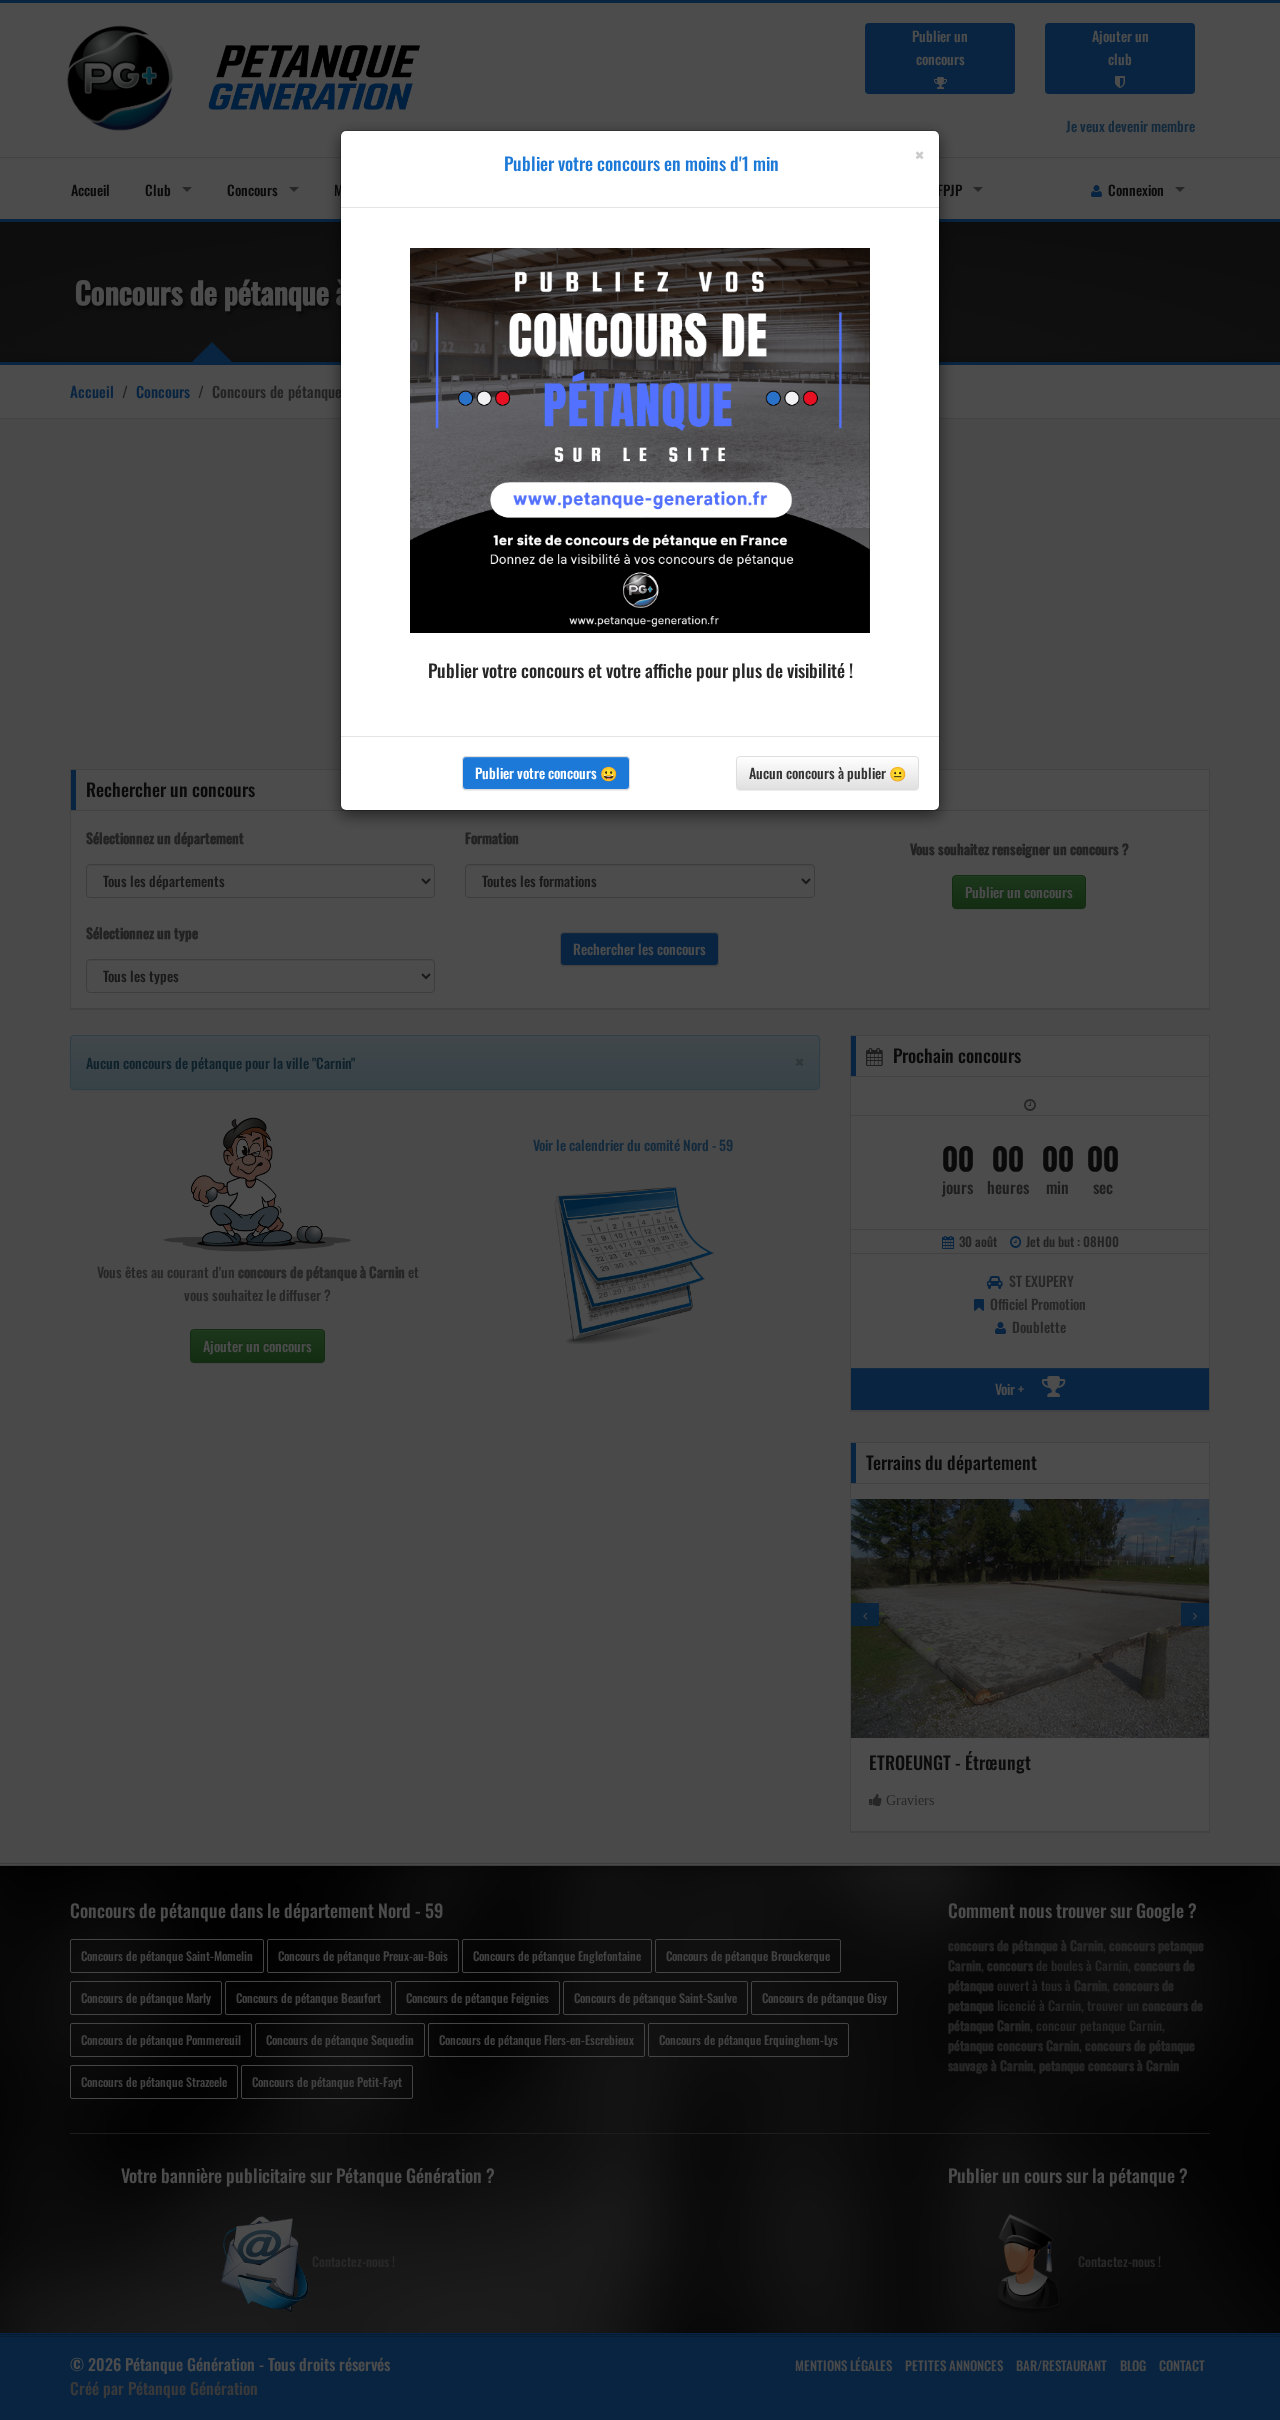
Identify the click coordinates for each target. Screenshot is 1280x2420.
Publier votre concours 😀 (546, 772)
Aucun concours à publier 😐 (827, 772)
